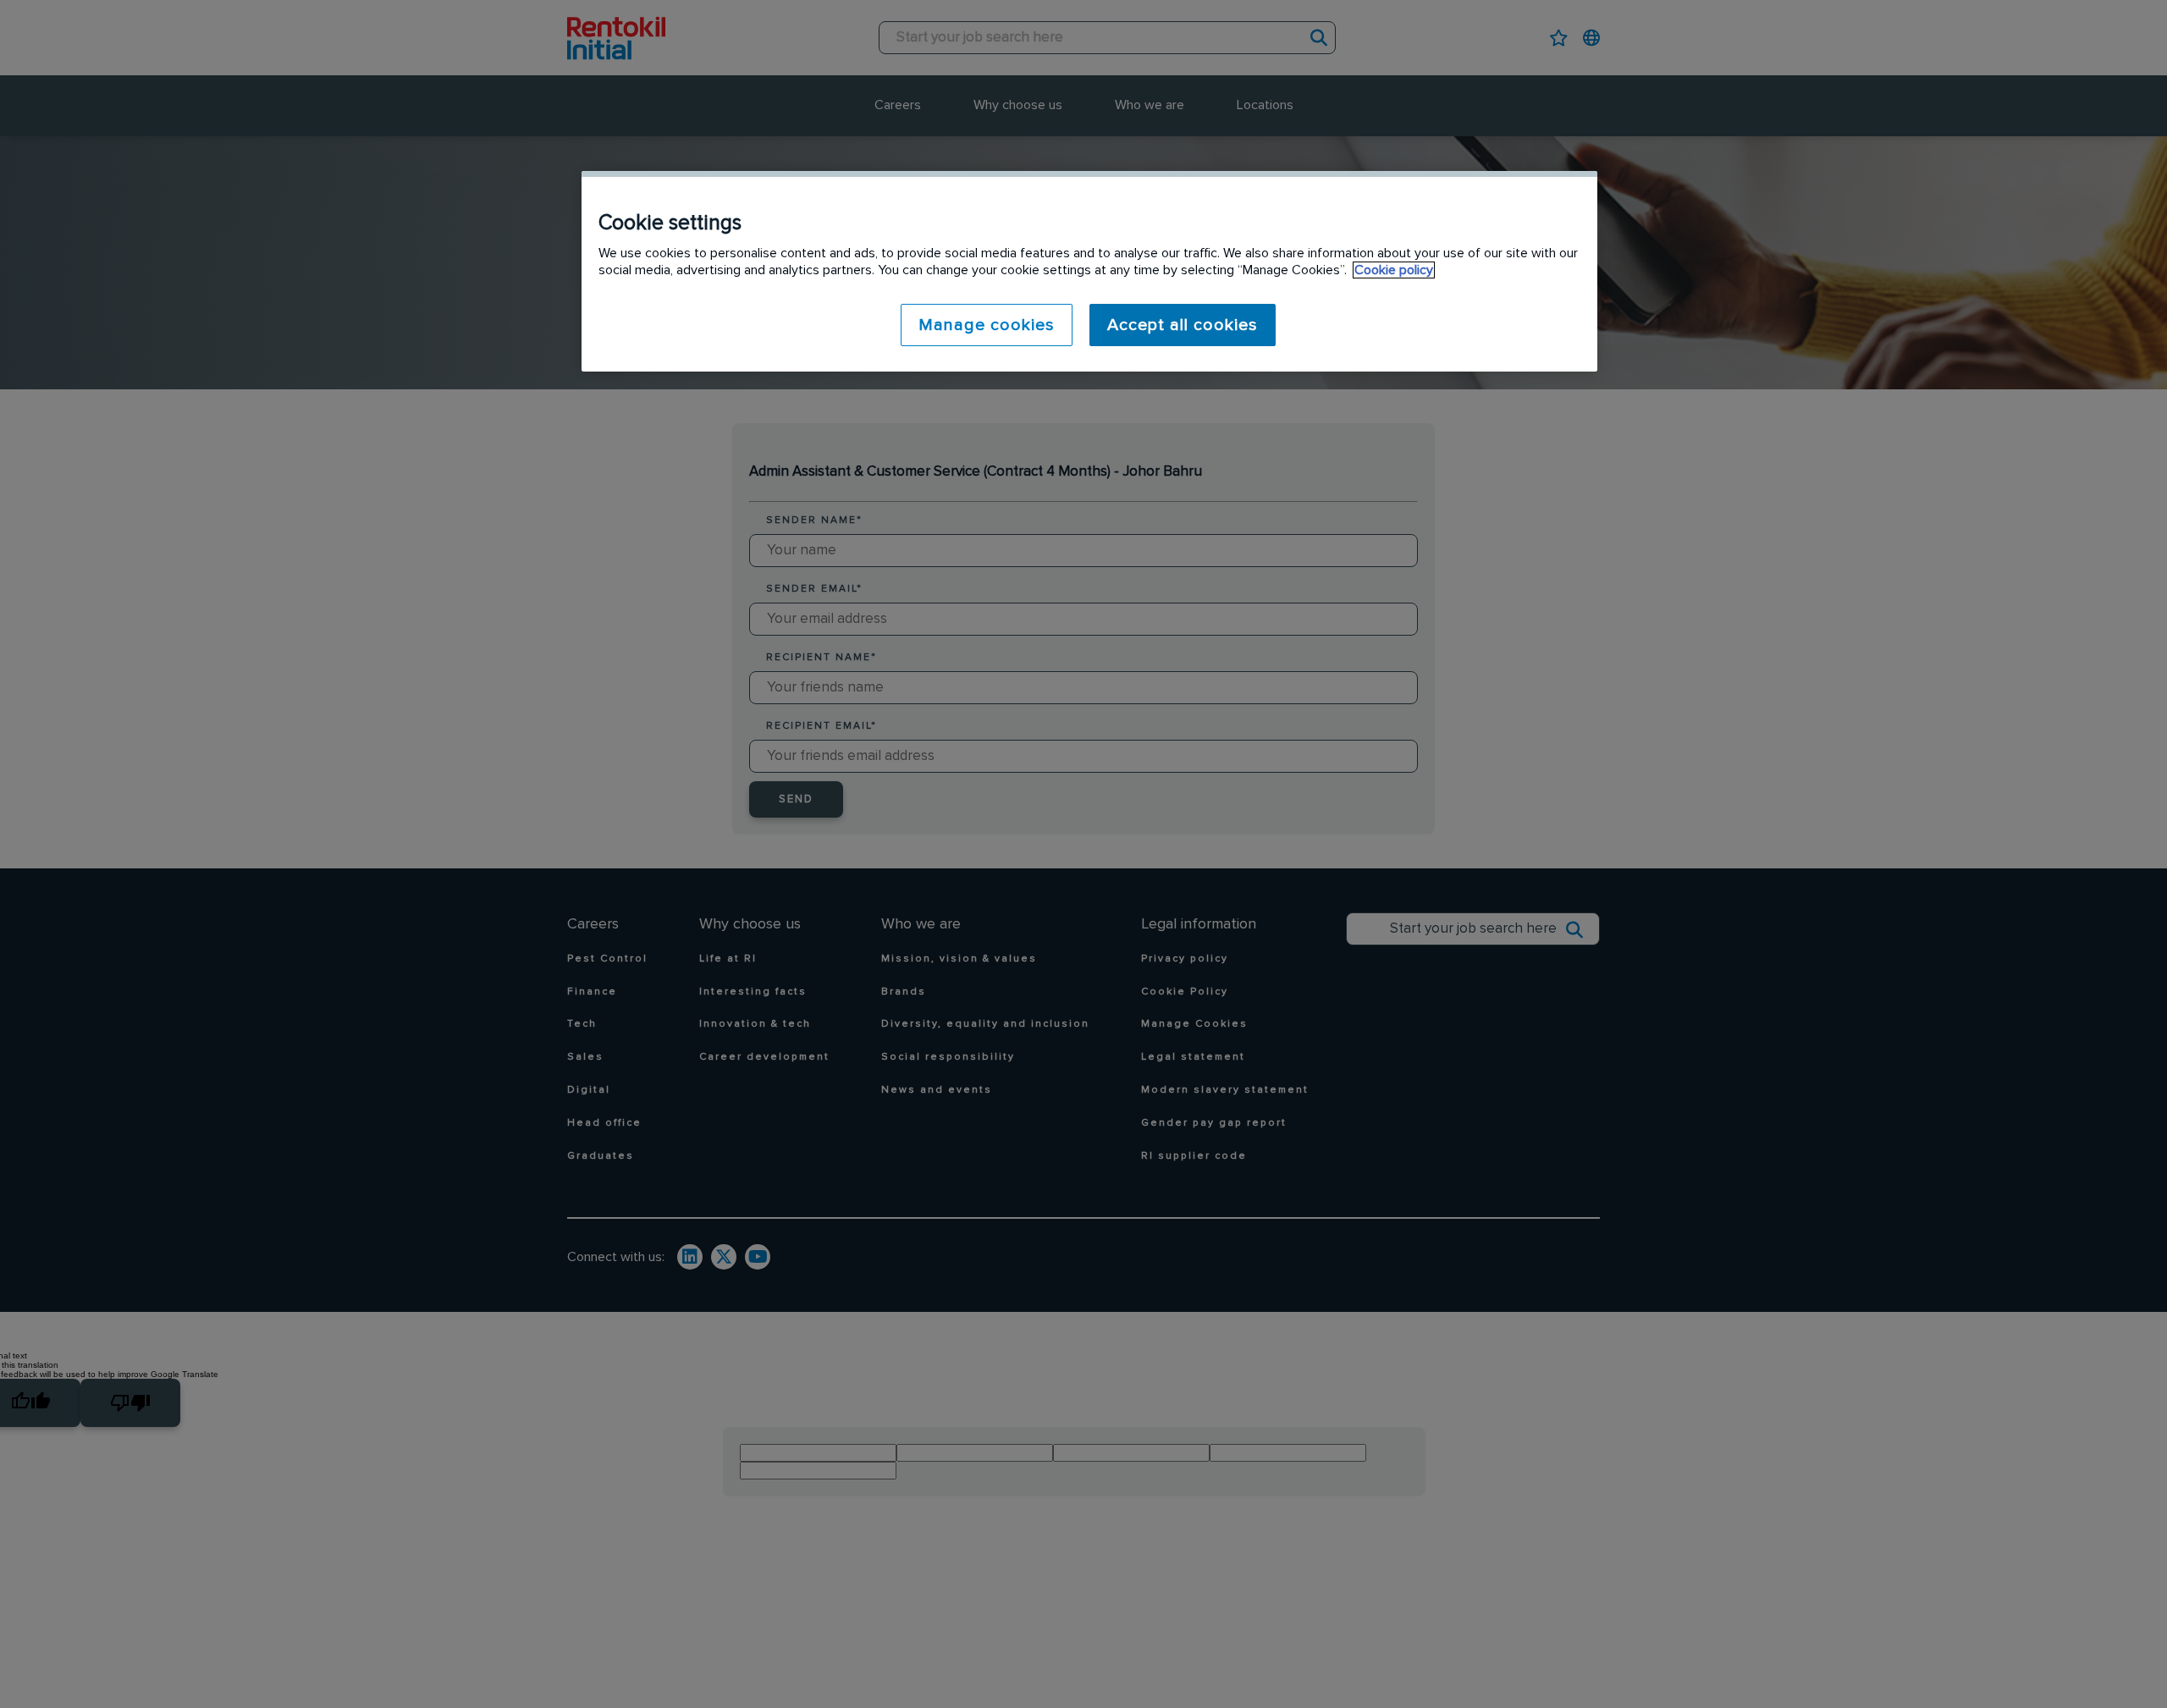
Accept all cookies (1183, 325)
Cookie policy (1394, 270)
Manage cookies (987, 325)
